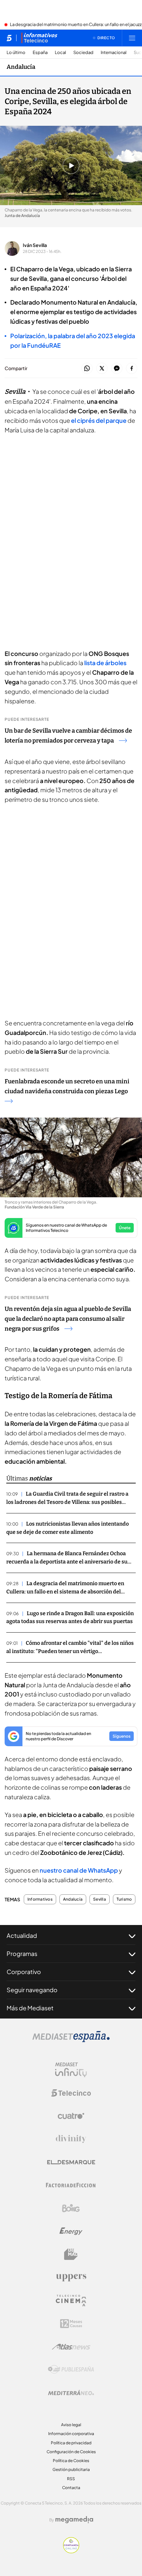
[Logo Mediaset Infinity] (71, 2070)
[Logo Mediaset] (71, 2040)
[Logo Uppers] (71, 2277)
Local (60, 53)
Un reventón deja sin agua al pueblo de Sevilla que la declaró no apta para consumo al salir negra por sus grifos (68, 1319)
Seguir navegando (32, 1990)
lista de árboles (105, 663)
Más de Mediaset (30, 2008)
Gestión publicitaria (71, 2469)
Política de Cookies (71, 2461)
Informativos (40, 1899)
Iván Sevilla (35, 245)
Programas (22, 1953)
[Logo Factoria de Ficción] (71, 2185)
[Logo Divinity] (71, 2139)
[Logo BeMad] (71, 2254)
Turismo (124, 1899)
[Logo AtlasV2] (71, 2347)
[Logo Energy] (71, 2231)
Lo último (16, 53)
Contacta (71, 2488)
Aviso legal (71, 2425)
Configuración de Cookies (71, 2452)
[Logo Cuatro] (71, 2116)
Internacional (114, 53)
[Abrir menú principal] (132, 38)
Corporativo (24, 1972)
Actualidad (22, 1935)
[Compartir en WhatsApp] (87, 369)
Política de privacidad (71, 2443)
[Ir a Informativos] (39, 38)
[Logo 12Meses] (71, 2324)
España (40, 53)
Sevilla (100, 1899)
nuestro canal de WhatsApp (79, 1870)
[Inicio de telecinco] (9, 38)
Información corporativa (71, 2434)
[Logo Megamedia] (74, 2520)
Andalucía (21, 67)
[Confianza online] (71, 2551)
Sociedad (83, 53)
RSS (71, 2479)
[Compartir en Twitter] (102, 369)
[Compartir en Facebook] (132, 369)
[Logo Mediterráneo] (71, 2393)
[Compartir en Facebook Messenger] (117, 369)
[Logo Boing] (71, 2208)
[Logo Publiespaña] (71, 2370)
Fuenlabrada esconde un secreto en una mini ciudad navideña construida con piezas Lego (67, 1086)
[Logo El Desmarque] (71, 2162)
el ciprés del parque (99, 420)
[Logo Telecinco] (71, 2093)
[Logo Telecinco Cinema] (71, 2301)
